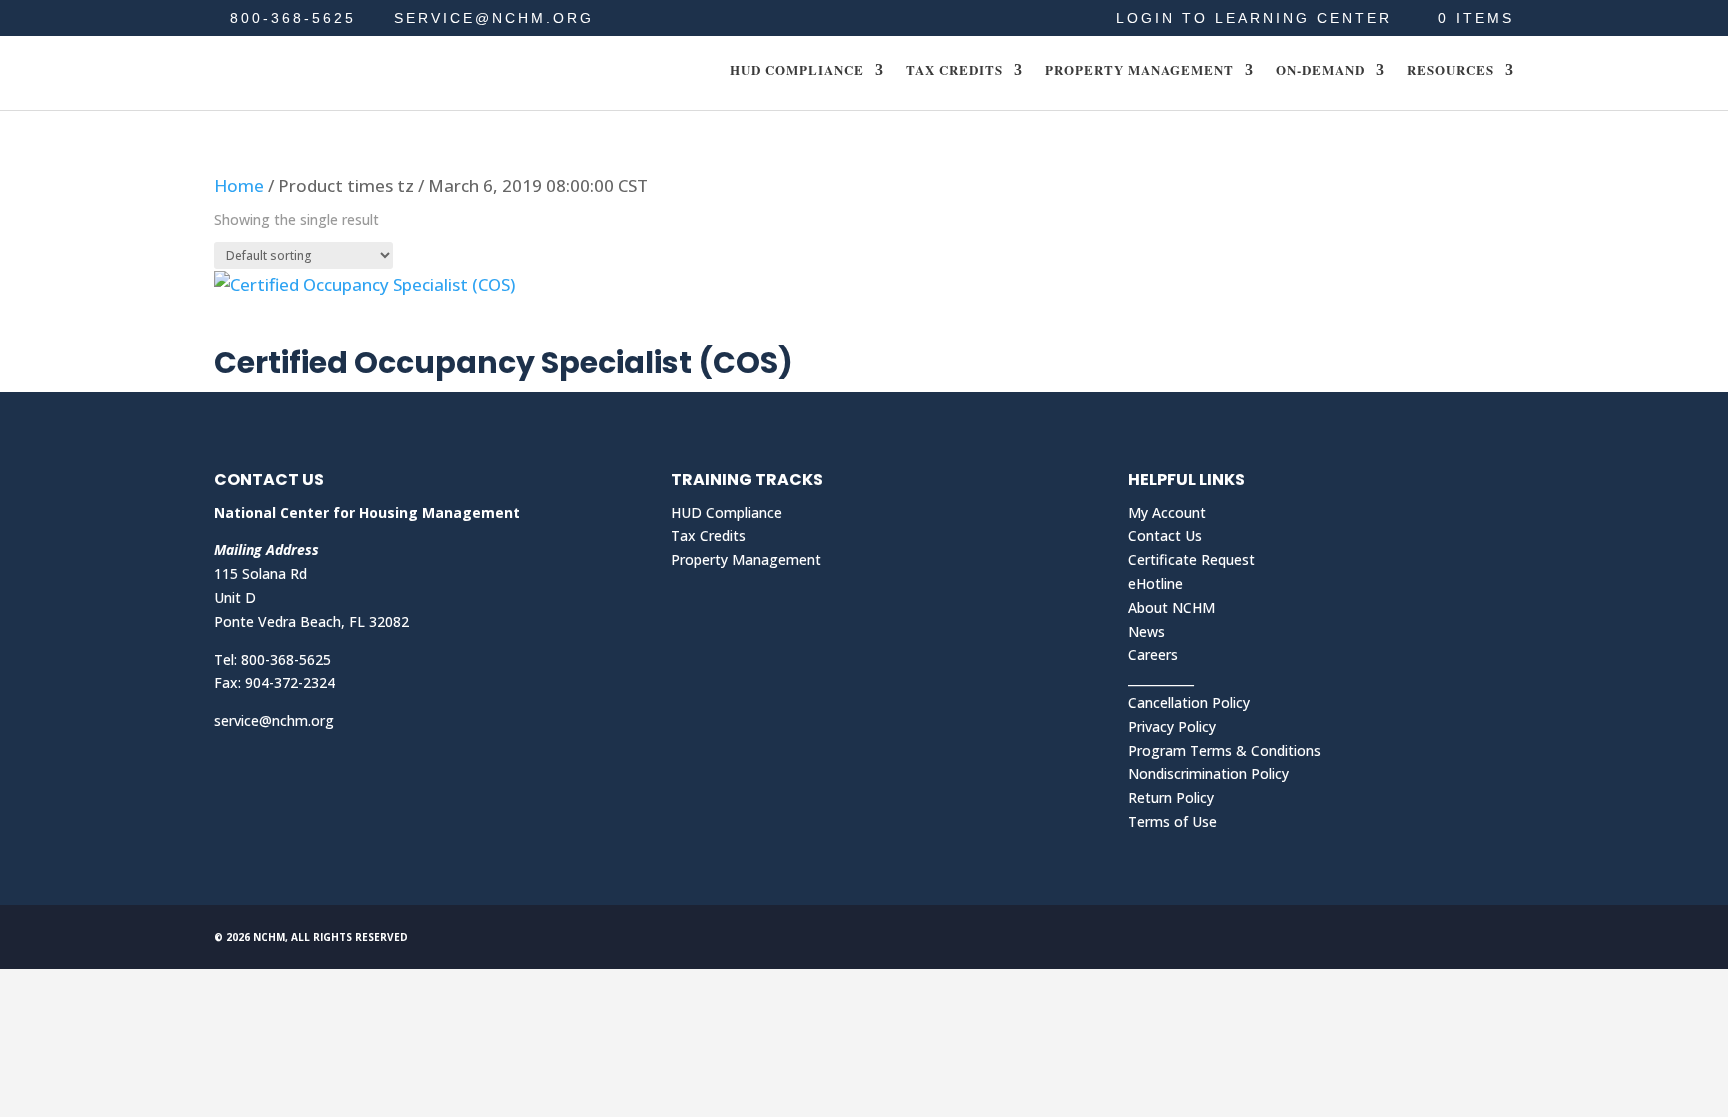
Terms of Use (1172, 821)
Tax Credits (954, 71)
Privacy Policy (1172, 726)
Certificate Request (1191, 559)
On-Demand (1320, 71)
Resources (1450, 71)
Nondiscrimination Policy (1208, 773)
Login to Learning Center (1254, 18)
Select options (305, 325)
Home (239, 185)
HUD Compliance (797, 71)
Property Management (1139, 71)
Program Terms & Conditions (1224, 750)
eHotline (1155, 583)
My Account (1167, 512)
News (1146, 631)
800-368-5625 (293, 18)
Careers (1153, 654)
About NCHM (1171, 607)
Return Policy (1171, 797)
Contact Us (1165, 535)
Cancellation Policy (1189, 702)
